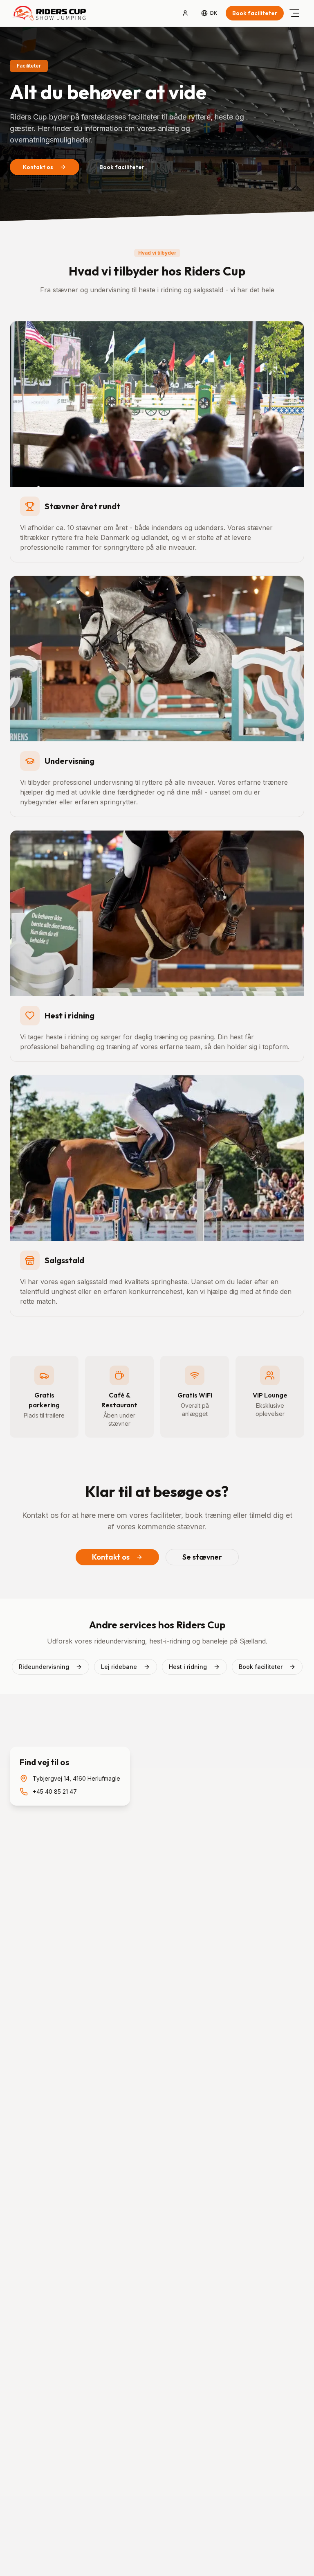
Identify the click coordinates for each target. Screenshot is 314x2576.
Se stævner (202, 1557)
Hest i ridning (188, 1667)
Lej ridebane (119, 1667)
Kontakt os (38, 167)
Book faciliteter (255, 13)
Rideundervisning (44, 1667)
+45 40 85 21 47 (55, 1791)
